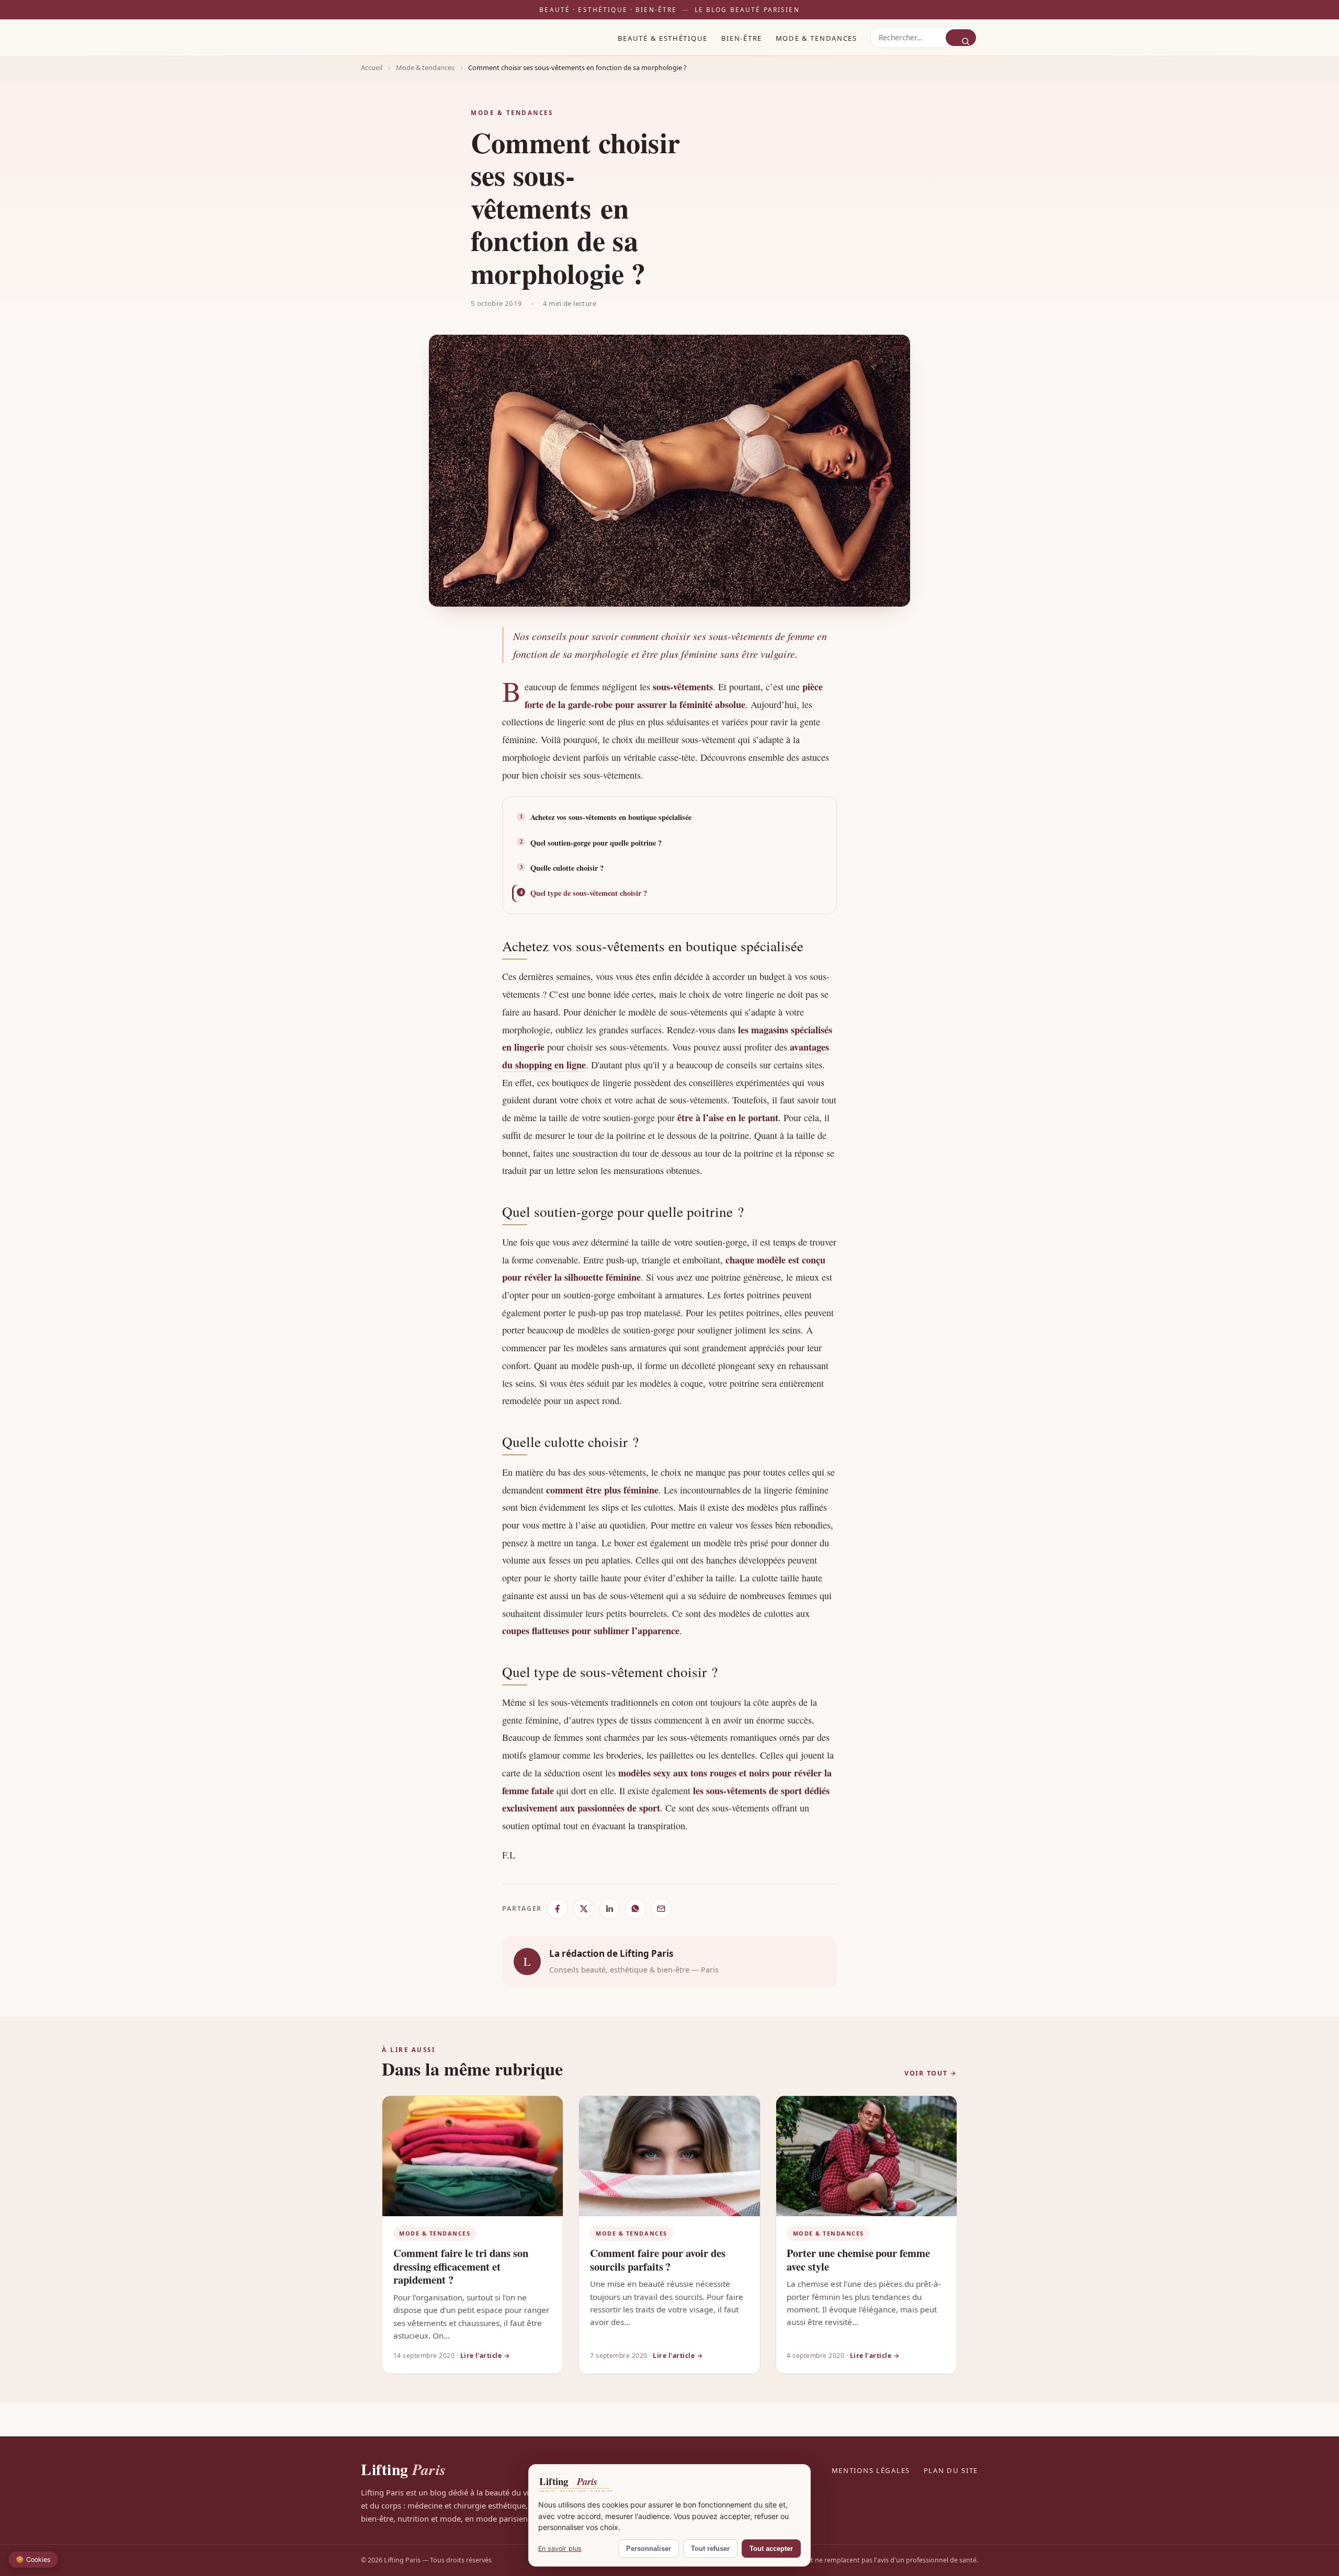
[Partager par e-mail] (661, 1909)
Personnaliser (649, 2549)
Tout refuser (710, 2549)
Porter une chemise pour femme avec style (858, 2260)
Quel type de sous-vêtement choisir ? (589, 893)
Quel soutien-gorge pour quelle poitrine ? (596, 843)
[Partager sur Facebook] (558, 1909)
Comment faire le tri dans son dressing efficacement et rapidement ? (461, 2266)
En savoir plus (560, 2549)
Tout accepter (771, 2549)
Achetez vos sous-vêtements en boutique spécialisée (611, 817)
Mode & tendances (816, 38)
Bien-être (742, 38)
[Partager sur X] (584, 1909)
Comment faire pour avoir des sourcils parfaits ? (658, 2260)
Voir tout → (931, 2073)
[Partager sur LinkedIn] (609, 1909)
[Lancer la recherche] (961, 37)
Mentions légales (871, 2470)
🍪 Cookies (33, 2560)
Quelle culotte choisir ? (567, 868)
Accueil (372, 67)
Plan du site (951, 2470)
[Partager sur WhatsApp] (636, 1909)
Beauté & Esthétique (663, 38)
